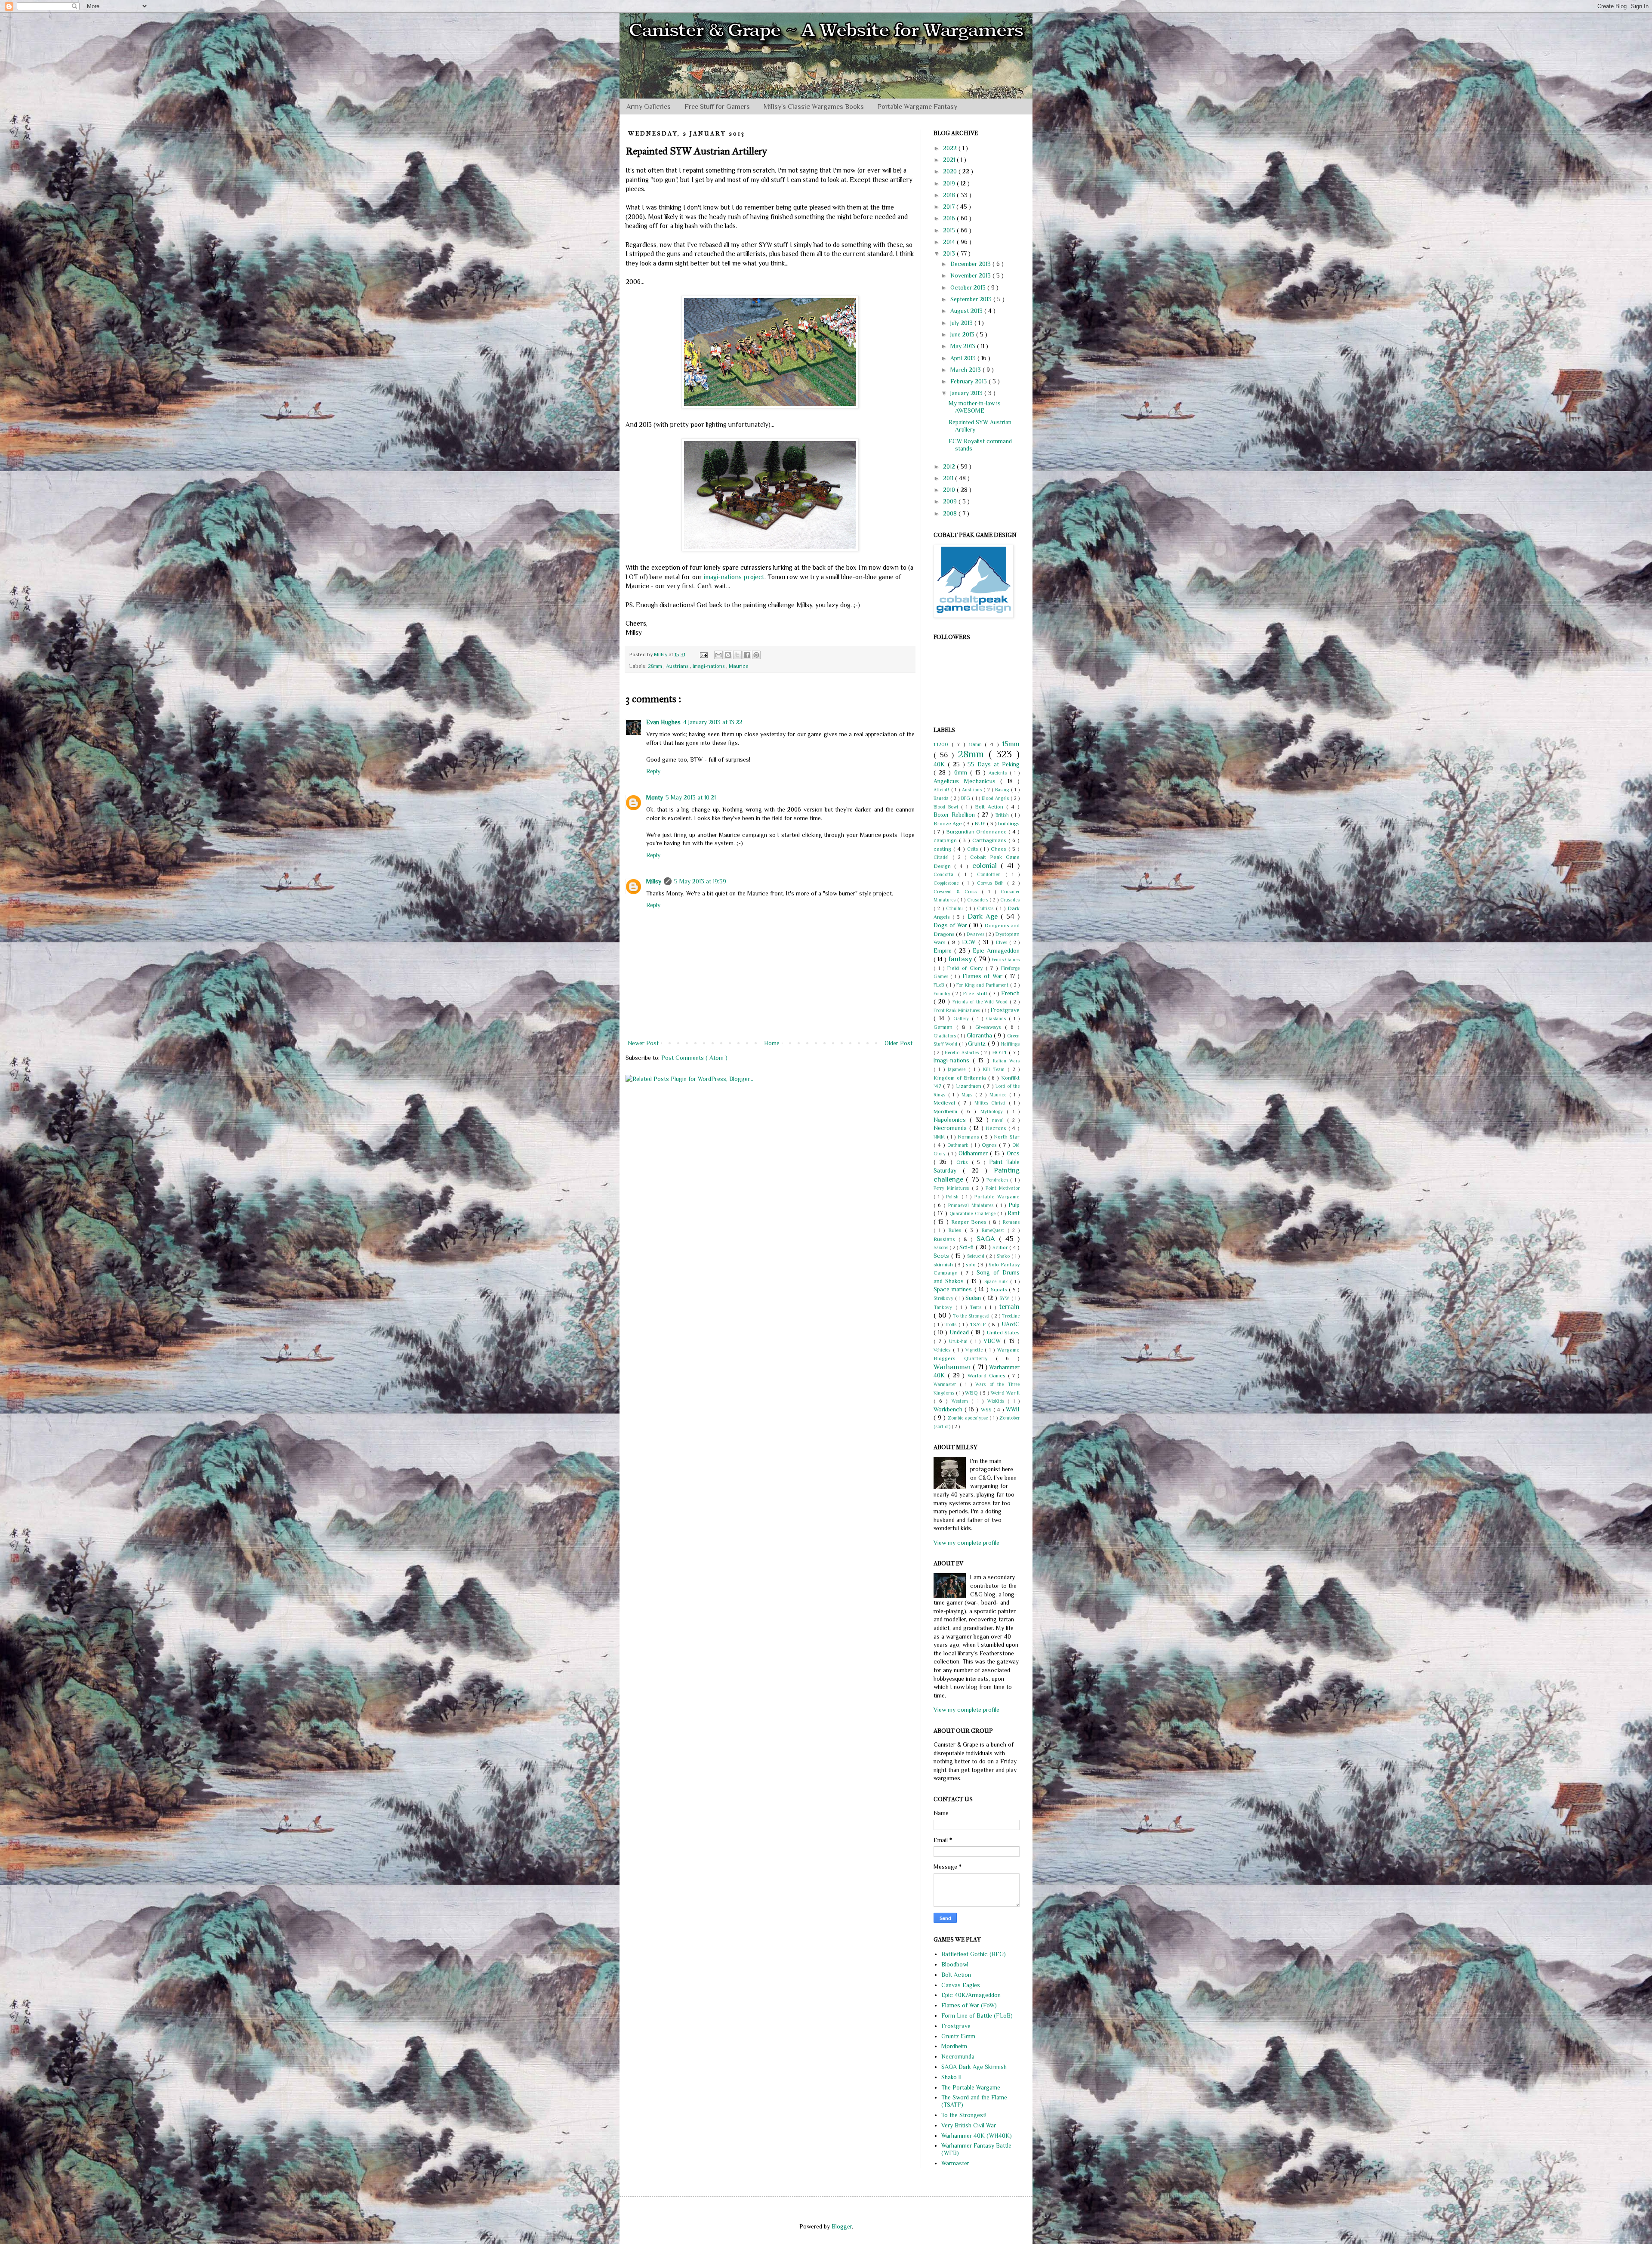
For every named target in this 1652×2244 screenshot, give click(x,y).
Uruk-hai (960, 1341)
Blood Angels (996, 798)
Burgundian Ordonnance (977, 832)
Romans (1011, 1222)
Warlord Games (988, 1376)
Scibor (1001, 1247)
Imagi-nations (709, 666)
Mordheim (947, 1111)
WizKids (998, 1401)
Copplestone (948, 883)
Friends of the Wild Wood (981, 1002)
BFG (966, 798)
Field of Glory (966, 968)
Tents (977, 1307)
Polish (954, 1197)
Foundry (943, 994)
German (945, 1027)
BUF (981, 824)
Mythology (994, 1111)
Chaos (1000, 849)
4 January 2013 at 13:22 (713, 722)
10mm (977, 744)
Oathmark (959, 1145)
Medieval (946, 1103)
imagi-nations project (734, 577)
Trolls (951, 1324)
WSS (987, 1410)
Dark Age (984, 916)
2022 (951, 148)
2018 (950, 195)
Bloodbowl (955, 1964)
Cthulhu (955, 908)
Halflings (1010, 1044)
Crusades (1010, 900)
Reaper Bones (970, 1222)
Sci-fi (967, 1247)
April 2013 (964, 358)
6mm (962, 772)
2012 (950, 466)
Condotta (946, 874)
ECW (970, 942)
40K (941, 764)
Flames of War (984, 976)
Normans (969, 1137)
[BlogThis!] (728, 655)
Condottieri (991, 874)
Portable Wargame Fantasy (917, 107)
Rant (1014, 1213)
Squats (1000, 1290)
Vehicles (943, 1350)
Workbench (949, 1409)
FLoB (940, 985)
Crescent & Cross (958, 892)
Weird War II (1005, 1393)
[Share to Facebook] (747, 655)
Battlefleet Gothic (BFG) (974, 1954)
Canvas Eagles (961, 1985)
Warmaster (947, 1384)
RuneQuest (995, 1230)
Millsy (654, 881)
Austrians (678, 666)
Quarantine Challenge (973, 1213)
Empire (944, 951)
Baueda (942, 798)
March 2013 (966, 370)
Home (772, 1043)
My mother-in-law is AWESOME (975, 407)
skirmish (944, 1265)
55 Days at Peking (994, 764)
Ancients (999, 773)
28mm (656, 666)
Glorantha (980, 1035)
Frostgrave (1005, 1010)
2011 (949, 478)
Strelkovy (944, 1298)
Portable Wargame (997, 1197)
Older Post (898, 1043)
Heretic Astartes (963, 1053)
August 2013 (967, 311)
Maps (968, 1095)
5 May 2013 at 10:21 (691, 797)
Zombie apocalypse (969, 1418)
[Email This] (718, 655)
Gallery (963, 1019)
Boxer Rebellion (955, 815)
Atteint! (942, 790)
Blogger (842, 2226)
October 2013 (969, 287)
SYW (1005, 1298)
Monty (655, 797)
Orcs (1013, 1153)
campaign (946, 840)
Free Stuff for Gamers (717, 107)
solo (972, 1265)
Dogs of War (951, 925)
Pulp (1014, 1205)
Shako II (952, 2077)
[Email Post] (703, 654)
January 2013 (967, 393)
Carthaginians (990, 840)
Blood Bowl (947, 807)
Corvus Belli (992, 883)
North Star (1007, 1137)
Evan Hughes (663, 722)
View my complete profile (966, 1543)
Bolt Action (991, 807)
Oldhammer (974, 1153)
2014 (950, 242)
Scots (942, 1256)
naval (1000, 1120)
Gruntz (978, 1043)
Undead (960, 1332)
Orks (964, 1162)
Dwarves (976, 934)
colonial (986, 866)
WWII (1013, 1409)
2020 (951, 171)
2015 (950, 230)
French (1010, 993)
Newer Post (643, 1043)
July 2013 (962, 323)
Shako (1004, 1256)
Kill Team (996, 1069)
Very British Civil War (969, 2125)
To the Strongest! (972, 1316)
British (1003, 815)
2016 (950, 218)
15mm (1011, 744)
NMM (940, 1137)
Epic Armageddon (996, 951)
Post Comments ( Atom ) (694, 1058)
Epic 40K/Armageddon (971, 1995)
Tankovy (945, 1307)
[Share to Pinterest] (756, 655)
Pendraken (998, 1180)
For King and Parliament (983, 985)
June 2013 (963, 334)
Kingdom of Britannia (961, 1078)
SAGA (988, 1239)
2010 (950, 490)
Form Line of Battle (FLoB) (977, 2016)
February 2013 (969, 381)
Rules (957, 1230)
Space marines (954, 1289)
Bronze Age (948, 824)
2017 (950, 207)
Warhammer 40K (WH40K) (977, 2136)
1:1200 (943, 744)
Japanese (958, 1069)
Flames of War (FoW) (969, 2005)
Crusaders (979, 900)
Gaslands (997, 1019)
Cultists (986, 908)
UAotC (1011, 1324)
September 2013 (972, 299)
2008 (951, 513)
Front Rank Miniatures (958, 1010)
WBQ (972, 1393)
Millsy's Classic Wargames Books (814, 107)
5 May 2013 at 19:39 (700, 881)
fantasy (961, 959)
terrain (1009, 1307)
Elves (1003, 942)
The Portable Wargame (971, 2087)
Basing (1003, 790)
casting (943, 849)
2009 (951, 501)
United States (1003, 1333)
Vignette (975, 1350)
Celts (974, 849)
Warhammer (953, 1367)
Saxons (942, 1247)
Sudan (974, 1298)
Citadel (943, 857)
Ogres (990, 1145)
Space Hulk (997, 1281)
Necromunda (951, 1128)
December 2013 (971, 264)
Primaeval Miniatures (972, 1205)
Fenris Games (1006, 960)
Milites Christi (992, 1103)
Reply (653, 771)
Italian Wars (1006, 1061)
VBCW (994, 1341)
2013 (950, 253)
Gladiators (945, 1036)
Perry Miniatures (953, 1188)
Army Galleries (649, 107)
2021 (950, 160)
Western (962, 1401)
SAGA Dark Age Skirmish (974, 2067)
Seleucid (977, 1256)
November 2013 (971, 275)
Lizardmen (969, 1086)
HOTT (1000, 1053)
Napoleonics (952, 1120)
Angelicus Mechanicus (967, 781)
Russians (946, 1239)
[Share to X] (737, 655)
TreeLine (1011, 1316)
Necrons (997, 1128)
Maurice (739, 666)
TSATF (979, 1324)
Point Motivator (1003, 1188)
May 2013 (964, 346)
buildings (1009, 824)
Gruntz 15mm (958, 2036)
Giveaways (990, 1027)
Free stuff (976, 994)
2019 (950, 183)
